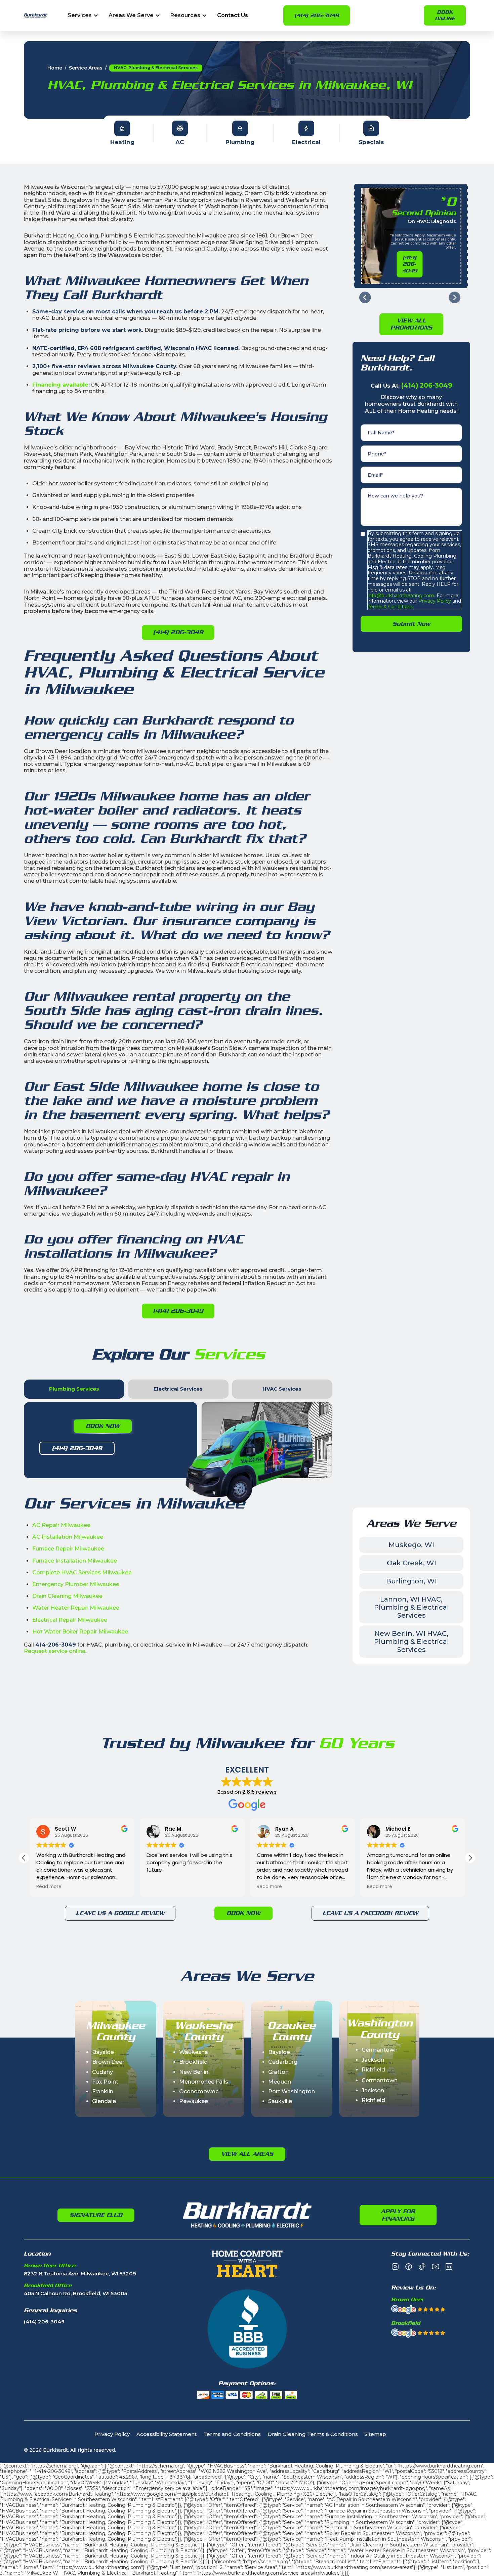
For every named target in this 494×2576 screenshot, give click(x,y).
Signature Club (96, 2215)
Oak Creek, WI (411, 1563)
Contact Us (233, 16)
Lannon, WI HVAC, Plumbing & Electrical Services (411, 1607)
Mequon (280, 2082)
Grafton (278, 2072)
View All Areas (247, 2154)
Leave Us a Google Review (120, 1913)
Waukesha (194, 2052)
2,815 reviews (259, 1792)
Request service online (55, 1651)
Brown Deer (108, 2062)
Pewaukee (194, 2101)
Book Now (103, 1426)
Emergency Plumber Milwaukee (76, 1584)
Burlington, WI (411, 1581)
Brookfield (193, 2062)
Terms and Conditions (232, 2434)
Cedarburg (283, 2062)
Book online (445, 15)
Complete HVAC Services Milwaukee (82, 1573)
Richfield (373, 2070)
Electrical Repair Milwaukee (70, 1620)
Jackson (373, 2060)
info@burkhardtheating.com (401, 596)
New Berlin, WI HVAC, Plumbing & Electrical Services (411, 1642)
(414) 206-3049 (317, 15)
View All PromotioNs (411, 324)
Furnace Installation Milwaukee (75, 1561)
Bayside (103, 2052)
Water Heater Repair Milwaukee (76, 1608)
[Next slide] (455, 297)
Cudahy (102, 2072)
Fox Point (105, 2082)
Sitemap (375, 2434)
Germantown (380, 2050)
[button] (83, 16)
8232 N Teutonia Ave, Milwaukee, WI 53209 (80, 2274)
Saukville (280, 2101)
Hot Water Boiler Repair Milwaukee (80, 1632)
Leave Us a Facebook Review (370, 1913)
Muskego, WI (411, 1545)
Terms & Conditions (390, 607)
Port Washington (292, 2091)
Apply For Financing (398, 2215)
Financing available (60, 385)
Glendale (104, 2101)
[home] (36, 16)
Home (55, 68)
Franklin (103, 2091)
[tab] (74, 1389)
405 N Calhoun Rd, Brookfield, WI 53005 (75, 2294)
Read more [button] (49, 1887)
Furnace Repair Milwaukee (68, 1549)
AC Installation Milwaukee (68, 1537)
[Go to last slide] (365, 297)
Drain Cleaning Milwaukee (67, 1596)
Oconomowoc (199, 2091)
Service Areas (86, 68)
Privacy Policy (434, 601)
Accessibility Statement (167, 2434)
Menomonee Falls (204, 2082)
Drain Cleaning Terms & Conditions (313, 2434)
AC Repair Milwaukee (61, 1525)
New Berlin (194, 2072)
